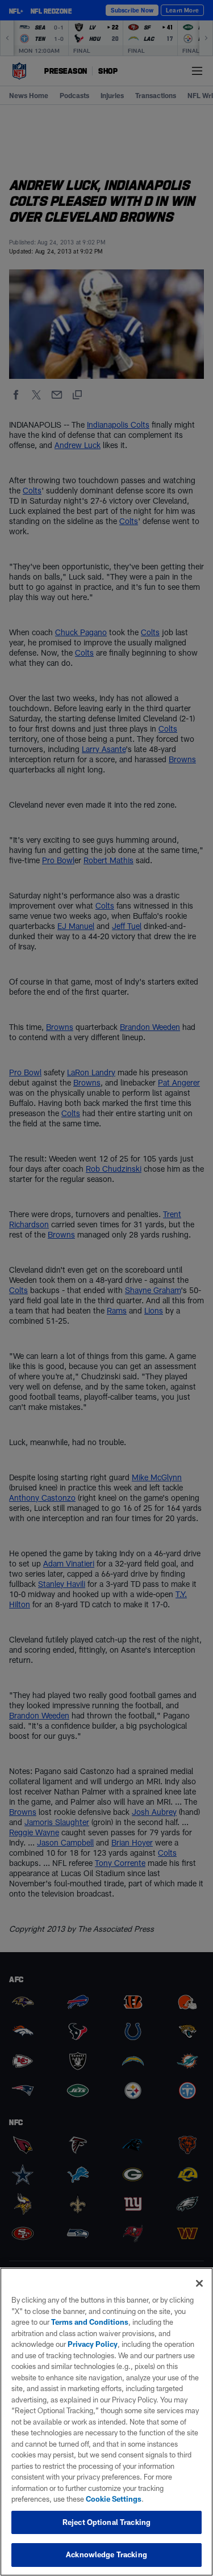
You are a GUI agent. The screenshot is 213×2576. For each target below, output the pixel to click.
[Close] (199, 2283)
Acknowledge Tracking (106, 2554)
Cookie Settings (114, 2499)
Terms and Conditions (90, 2322)
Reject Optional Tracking (106, 2522)
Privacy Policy (93, 2344)
